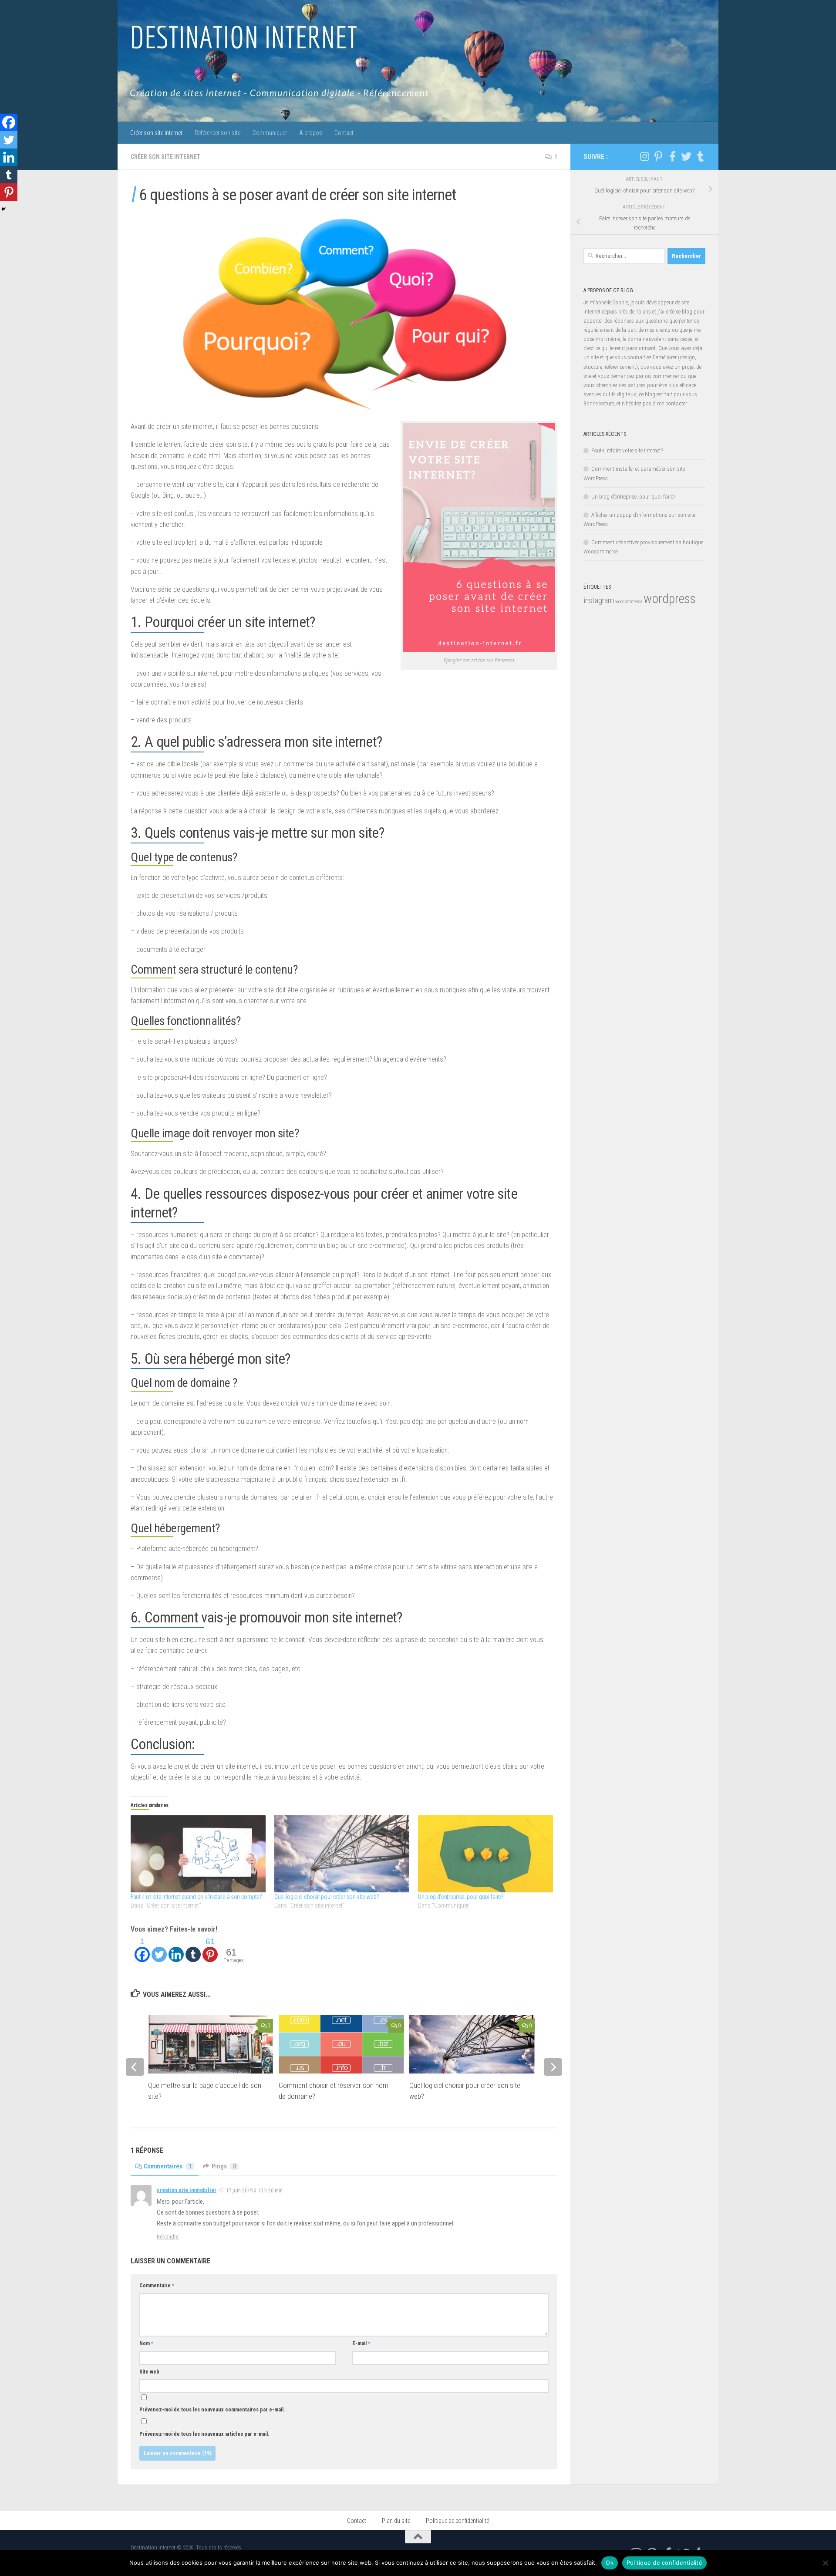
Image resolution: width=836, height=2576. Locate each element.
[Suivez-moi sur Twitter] (686, 156)
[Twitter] (159, 1949)
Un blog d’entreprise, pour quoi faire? (461, 1897)
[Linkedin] (176, 1949)
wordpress (670, 599)
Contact (344, 133)
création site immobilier (187, 2190)
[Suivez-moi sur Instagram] (644, 156)
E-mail (361, 2343)
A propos (311, 133)
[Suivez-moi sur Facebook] (672, 156)
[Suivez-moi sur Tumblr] (700, 156)
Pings (224, 2166)
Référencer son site (217, 133)
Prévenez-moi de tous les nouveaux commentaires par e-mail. (212, 2410)
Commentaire (157, 2286)
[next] (553, 2067)
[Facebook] (9, 122)
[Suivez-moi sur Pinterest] (658, 156)
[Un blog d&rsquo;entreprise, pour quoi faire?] (485, 1854)
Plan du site (396, 2521)
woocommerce (629, 602)
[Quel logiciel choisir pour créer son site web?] (342, 1854)
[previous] (135, 2067)
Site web (149, 2372)
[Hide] (3, 209)
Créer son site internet (156, 133)
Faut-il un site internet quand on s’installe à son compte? (196, 1897)
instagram (599, 600)
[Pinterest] (9, 192)
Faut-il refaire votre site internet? (627, 450)
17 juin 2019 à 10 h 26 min (254, 2190)
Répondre (168, 2237)
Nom (146, 2343)
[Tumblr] (193, 1949)
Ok (610, 2563)
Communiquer (270, 133)
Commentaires (168, 2166)
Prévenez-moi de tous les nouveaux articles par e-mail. (204, 2434)
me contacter (672, 403)
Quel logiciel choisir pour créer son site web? (327, 1897)
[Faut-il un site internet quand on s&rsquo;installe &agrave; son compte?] (198, 1854)
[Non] (825, 2563)
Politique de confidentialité (457, 2521)
